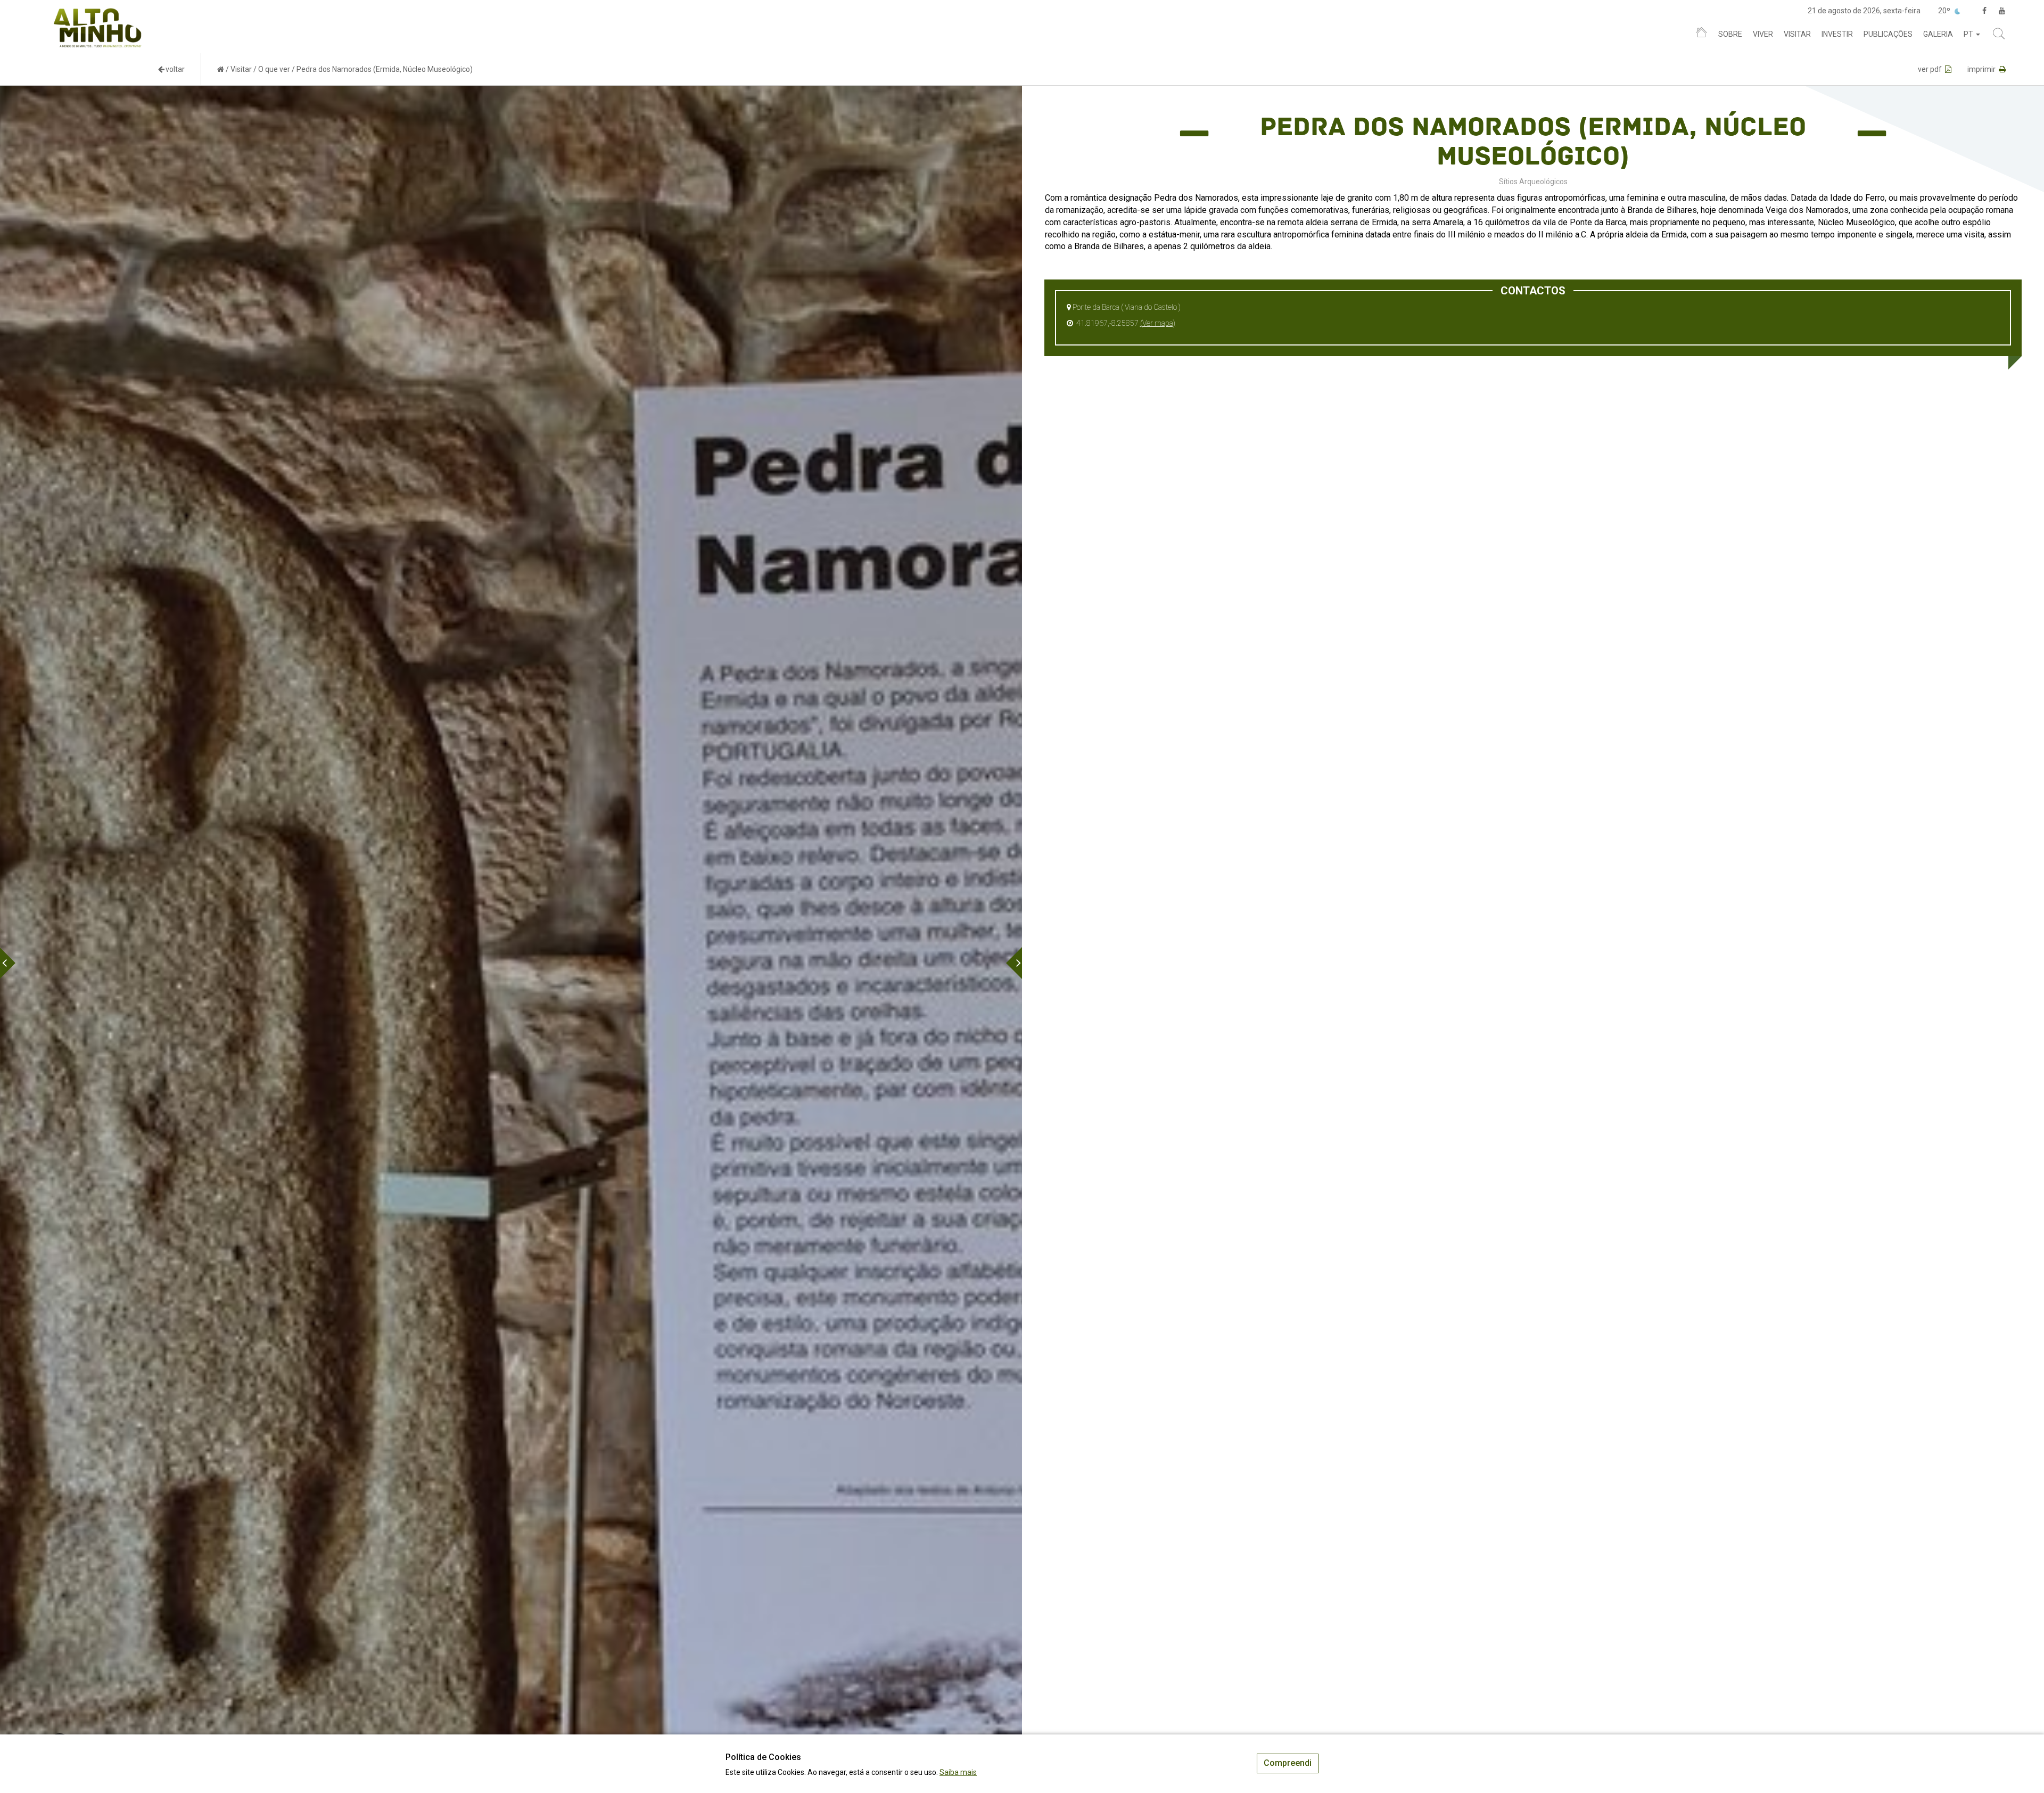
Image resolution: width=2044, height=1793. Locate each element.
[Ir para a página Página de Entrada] (221, 69)
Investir (1837, 34)
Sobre (1730, 34)
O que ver (274, 69)
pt (1969, 34)
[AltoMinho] (98, 13)
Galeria (1938, 34)
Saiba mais (958, 1772)
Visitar (1797, 34)
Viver (1763, 34)
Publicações (1888, 34)
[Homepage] (1701, 35)
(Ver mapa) (1158, 323)
